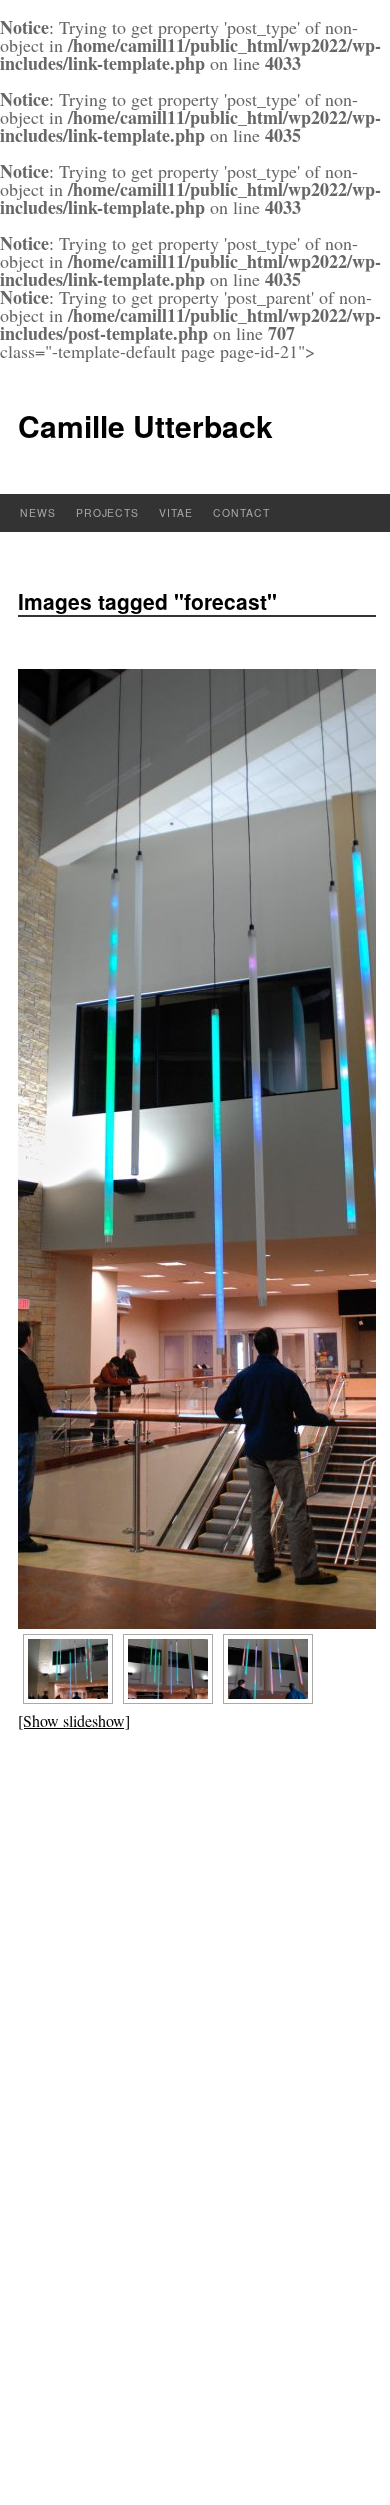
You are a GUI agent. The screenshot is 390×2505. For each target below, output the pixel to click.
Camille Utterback (145, 425)
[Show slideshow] (74, 1720)
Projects (108, 512)
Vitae (176, 512)
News (38, 512)
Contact (241, 512)
